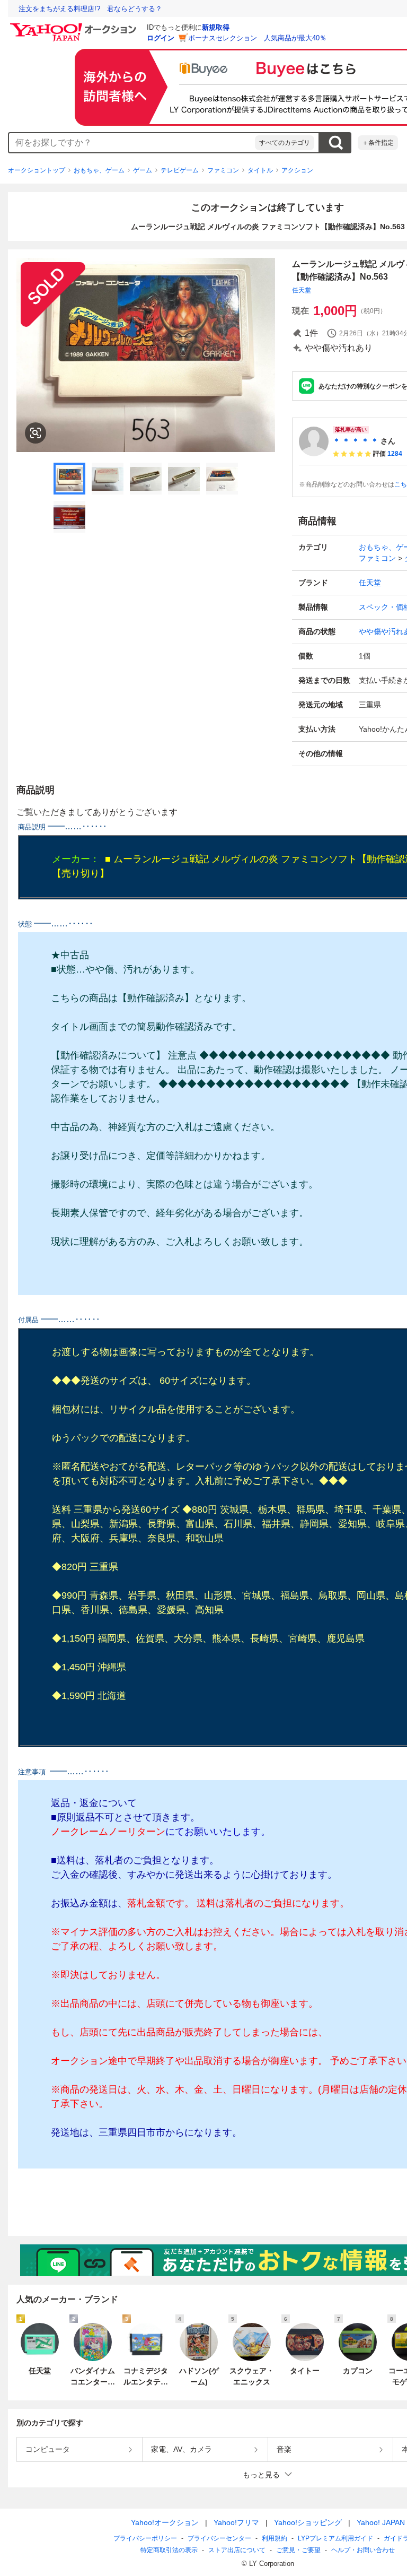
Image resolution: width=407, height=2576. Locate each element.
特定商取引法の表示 (169, 2550)
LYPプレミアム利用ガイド (335, 2538)
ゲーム (143, 170)
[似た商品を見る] (36, 433)
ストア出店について (237, 2550)
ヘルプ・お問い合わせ (363, 2550)
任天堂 (302, 290)
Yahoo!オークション (165, 2522)
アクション (297, 170)
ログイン (161, 38)
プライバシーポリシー (145, 2538)
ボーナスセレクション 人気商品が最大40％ (257, 38)
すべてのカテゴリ (285, 143)
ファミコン (223, 170)
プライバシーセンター (219, 2538)
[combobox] (132, 143)
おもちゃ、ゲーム (99, 170)
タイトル (260, 170)
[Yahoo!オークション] (75, 26)
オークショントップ (37, 170)
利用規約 (275, 2538)
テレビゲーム (180, 170)
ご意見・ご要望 (298, 2550)
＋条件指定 (378, 143)
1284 (395, 454)
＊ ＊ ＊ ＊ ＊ (356, 441)
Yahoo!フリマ (236, 2522)
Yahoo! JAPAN (381, 2522)
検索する (335, 143)
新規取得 (216, 27)
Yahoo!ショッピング (308, 2522)
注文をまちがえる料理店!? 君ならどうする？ (90, 9)
